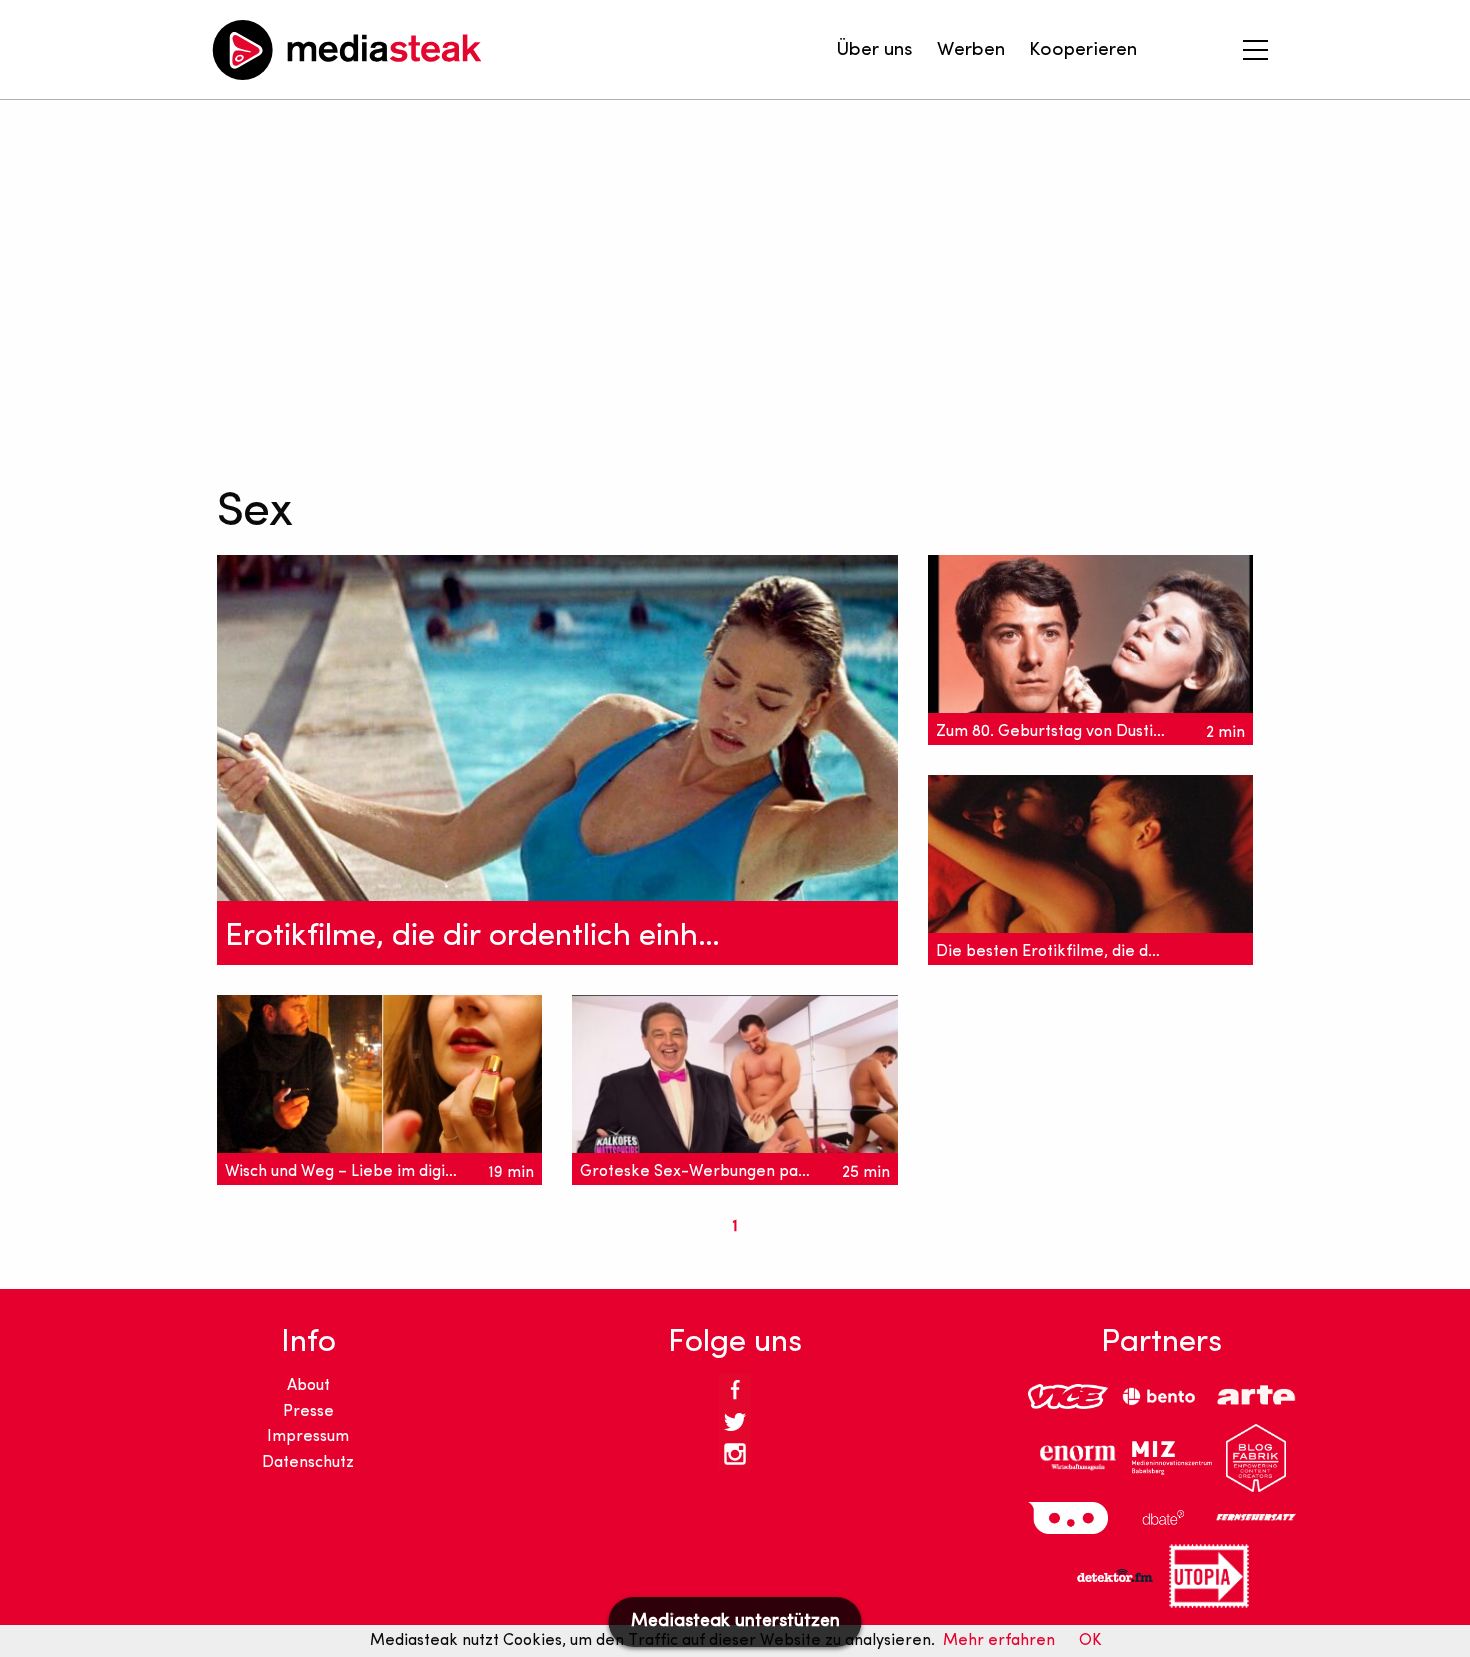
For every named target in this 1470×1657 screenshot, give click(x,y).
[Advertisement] (698, 290)
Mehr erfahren (999, 1641)
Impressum (308, 1437)
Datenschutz (308, 1463)
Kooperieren (1083, 50)
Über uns (874, 50)
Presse (308, 1412)
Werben (971, 50)
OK (1090, 1641)
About (308, 1386)
